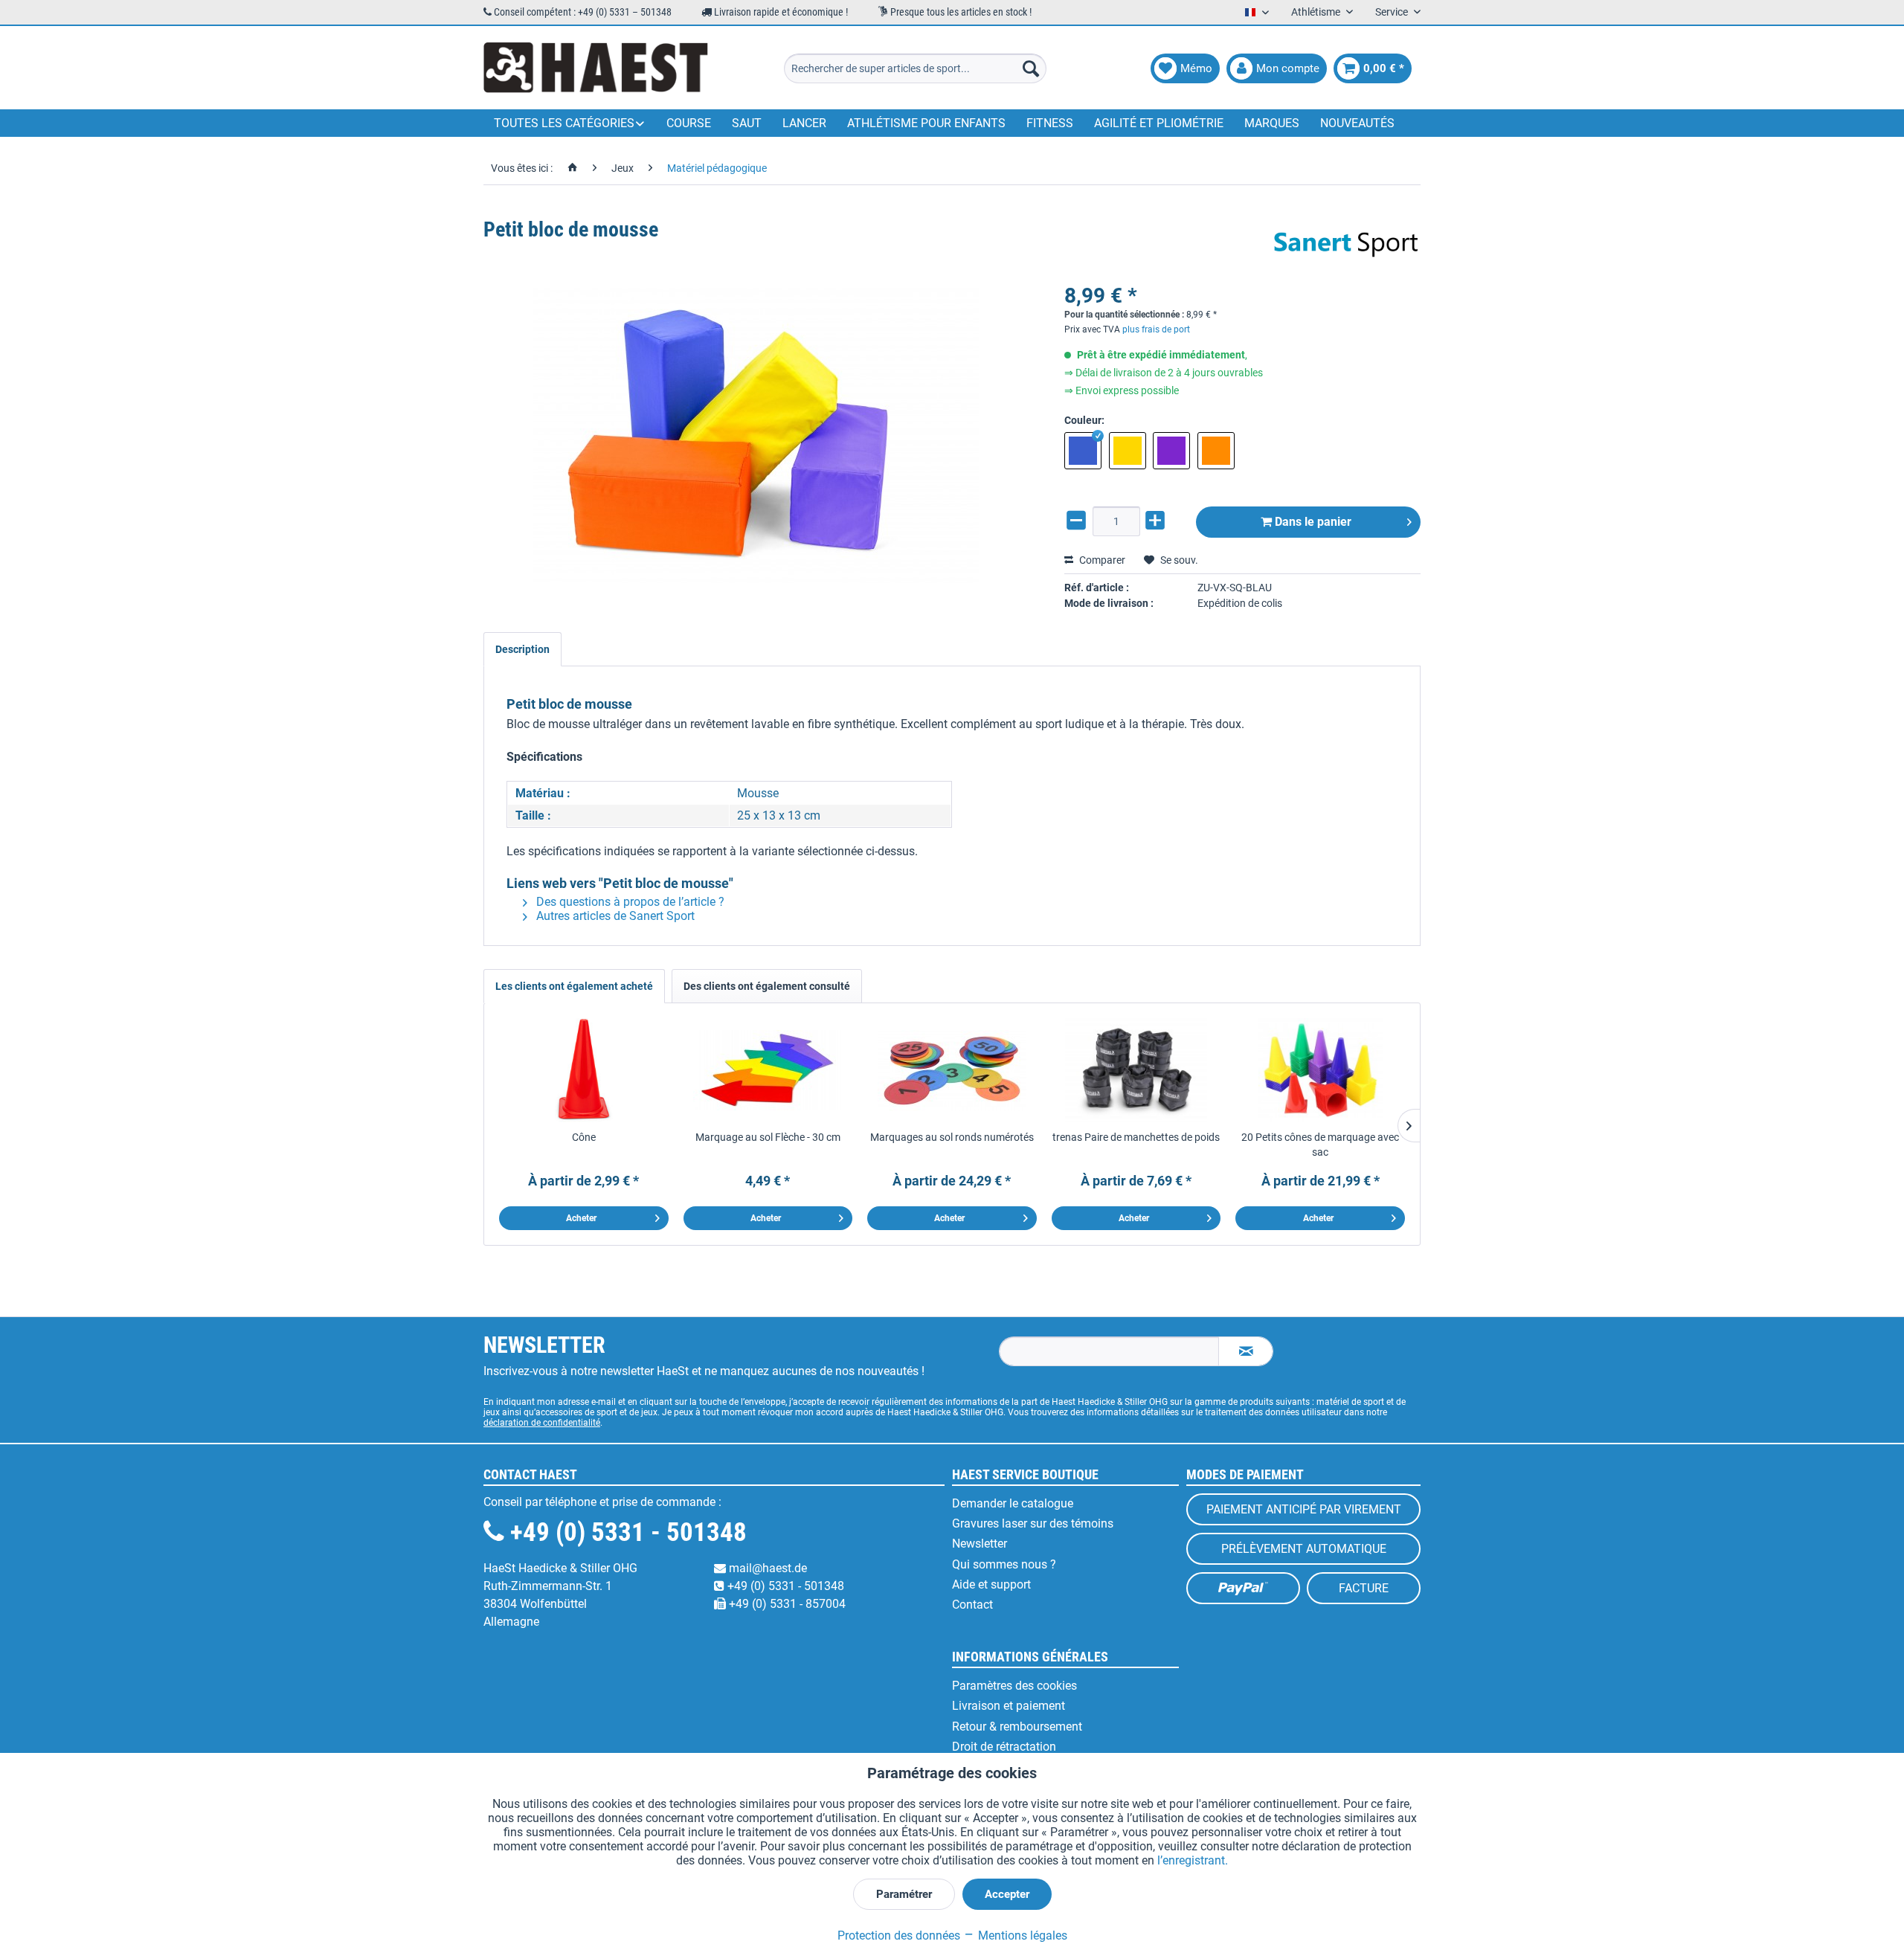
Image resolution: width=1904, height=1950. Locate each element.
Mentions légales (1021, 1935)
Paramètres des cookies (1014, 1686)
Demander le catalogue (1013, 1503)
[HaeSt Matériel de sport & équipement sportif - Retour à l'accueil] (596, 68)
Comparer (1101, 560)
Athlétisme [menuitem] (1317, 12)
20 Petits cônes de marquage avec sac (1320, 1145)
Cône (584, 1137)
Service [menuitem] (1393, 12)
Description (522, 649)
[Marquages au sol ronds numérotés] (952, 1070)
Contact (972, 1605)
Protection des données (899, 1935)
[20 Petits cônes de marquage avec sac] (1320, 1070)
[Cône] (584, 1070)
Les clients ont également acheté (574, 986)
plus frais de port (1156, 329)
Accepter (1007, 1894)
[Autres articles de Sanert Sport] (1346, 245)
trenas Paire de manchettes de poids (1136, 1137)
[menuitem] (915, 68)
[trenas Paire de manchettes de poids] (1136, 1070)
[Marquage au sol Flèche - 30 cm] (768, 1070)
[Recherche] (1031, 68)
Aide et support (991, 1584)
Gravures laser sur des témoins (1033, 1523)
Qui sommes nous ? (1004, 1564)
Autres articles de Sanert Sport (614, 916)
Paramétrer (904, 1894)
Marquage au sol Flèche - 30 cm (768, 1137)
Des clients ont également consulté (767, 986)
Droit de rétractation (1004, 1747)
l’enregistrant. (1193, 1860)
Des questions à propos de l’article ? (629, 902)
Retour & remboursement (1017, 1727)
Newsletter (980, 1544)
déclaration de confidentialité (542, 1423)
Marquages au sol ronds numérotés (952, 1137)
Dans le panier (1312, 522)
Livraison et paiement (1009, 1706)
